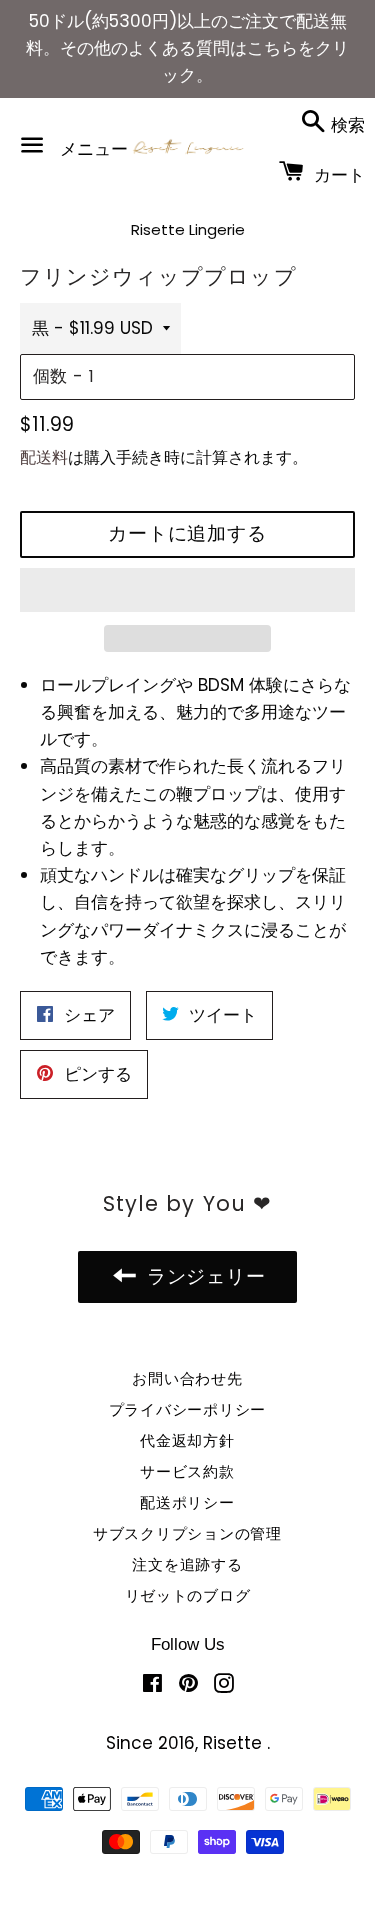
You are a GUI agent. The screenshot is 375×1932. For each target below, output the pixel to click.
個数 (50, 376)
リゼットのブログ (188, 1595)
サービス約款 (187, 1471)
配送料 (44, 457)
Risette (235, 1743)
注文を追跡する (187, 1564)
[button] (187, 590)
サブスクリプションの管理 (187, 1533)
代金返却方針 (187, 1440)
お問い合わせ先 (187, 1378)
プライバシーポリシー (188, 1409)
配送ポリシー (187, 1502)
